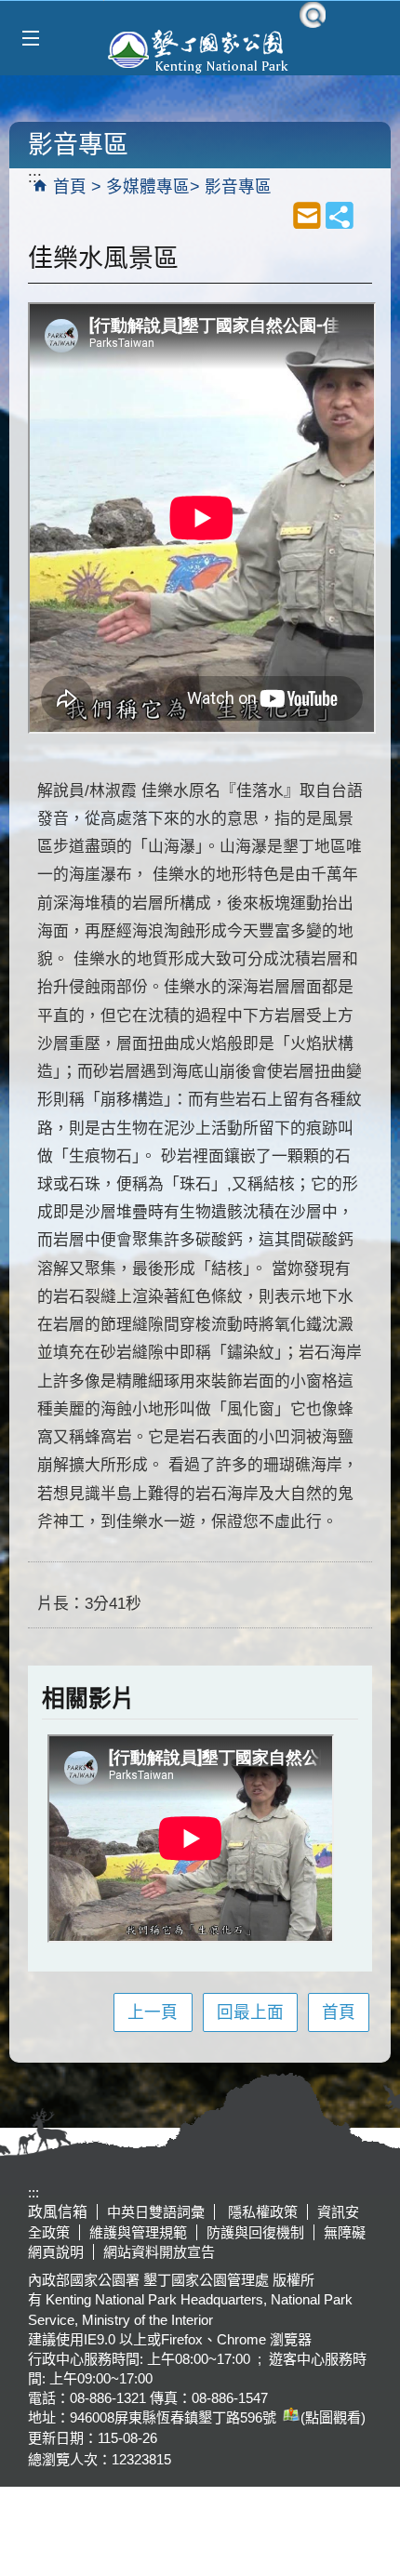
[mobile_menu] (30, 39)
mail (307, 215)
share (340, 215)
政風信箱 (58, 2212)
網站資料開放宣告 (159, 2252)
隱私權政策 (261, 2212)
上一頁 (153, 2012)
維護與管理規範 (138, 2232)
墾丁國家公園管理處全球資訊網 (200, 49)
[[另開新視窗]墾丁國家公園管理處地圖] (288, 2417)
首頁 (70, 187)
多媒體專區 (148, 187)
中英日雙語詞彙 (156, 2212)
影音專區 (238, 187)
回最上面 (250, 2012)
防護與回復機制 (255, 2232)
